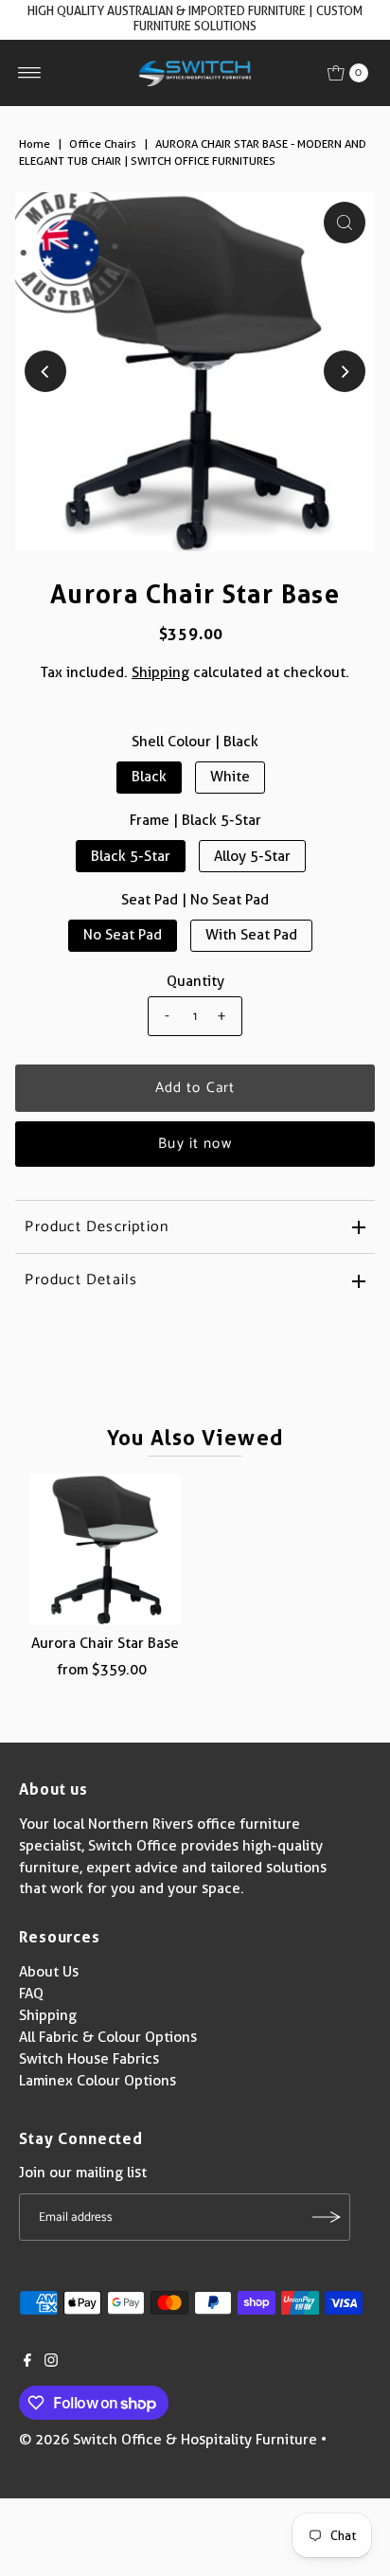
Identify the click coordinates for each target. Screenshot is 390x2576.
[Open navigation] (30, 73)
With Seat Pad (251, 935)
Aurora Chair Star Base (105, 1643)
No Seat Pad (123, 935)
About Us (49, 1972)
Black (149, 777)
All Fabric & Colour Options (108, 2037)
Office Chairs (103, 143)
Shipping (160, 672)
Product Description (97, 1227)
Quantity (195, 981)
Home (35, 143)
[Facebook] (27, 2362)
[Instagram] (51, 2362)
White (230, 777)
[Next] (345, 371)
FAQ (31, 1994)
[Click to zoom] (345, 223)
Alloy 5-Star (252, 856)
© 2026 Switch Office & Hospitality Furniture (168, 2440)
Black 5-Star (131, 856)
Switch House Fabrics (89, 2059)
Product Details (81, 1280)
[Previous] (45, 371)
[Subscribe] (327, 2217)
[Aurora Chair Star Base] (105, 1549)
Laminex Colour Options (97, 2081)
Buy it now (195, 1144)
